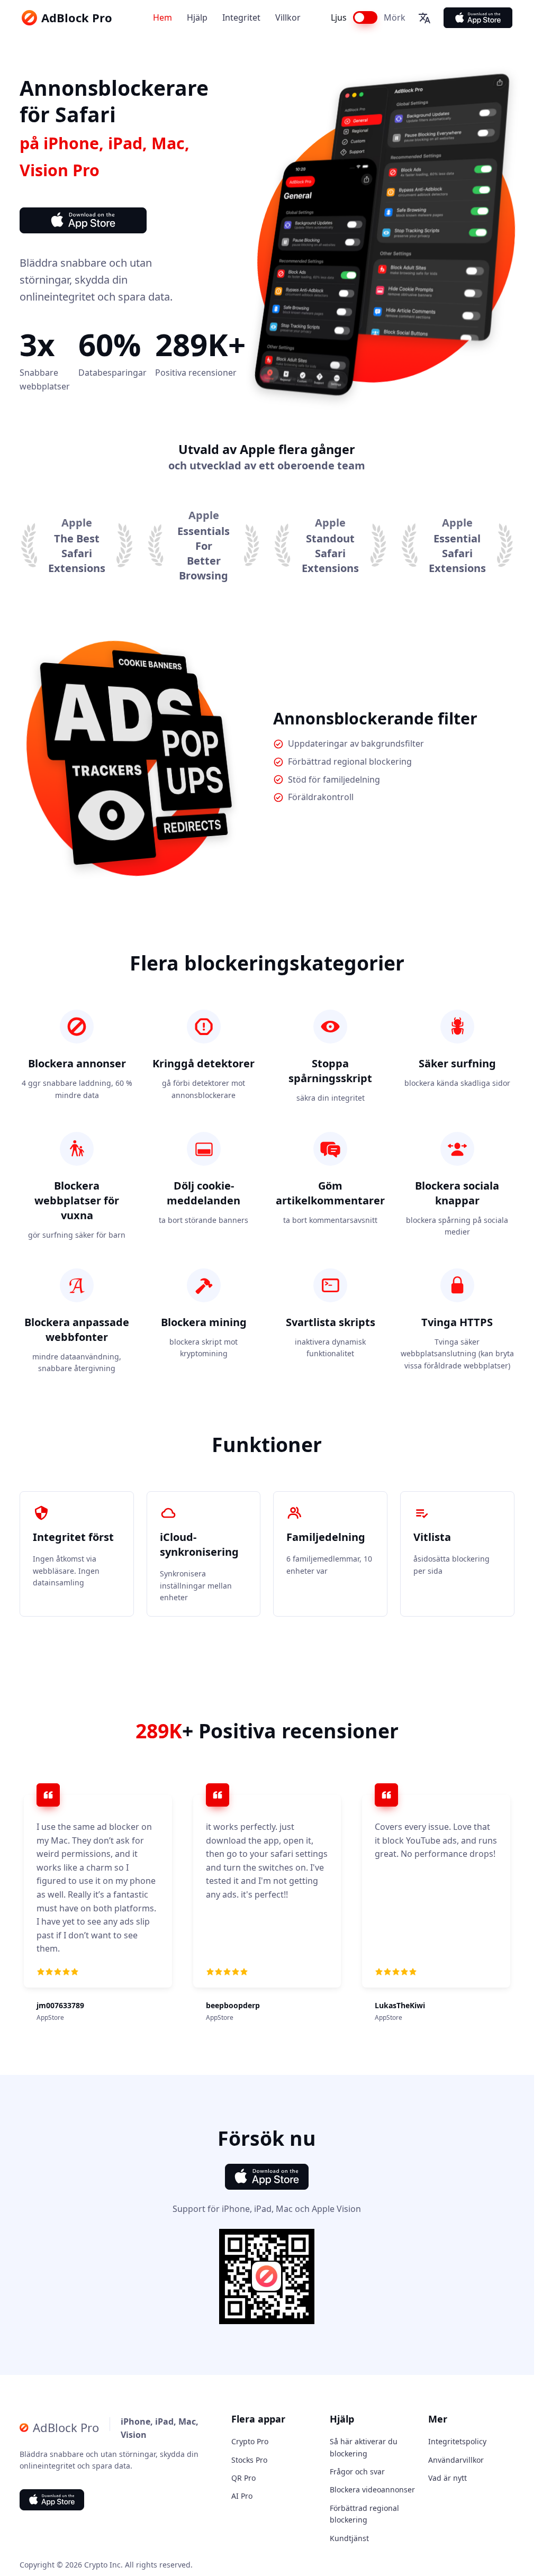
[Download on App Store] (478, 18)
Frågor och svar (357, 2471)
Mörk (395, 17)
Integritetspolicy (457, 2441)
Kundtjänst (349, 2538)
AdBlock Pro (77, 17)
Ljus (339, 17)
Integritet (241, 17)
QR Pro (243, 2478)
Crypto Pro (250, 2441)
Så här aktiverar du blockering (364, 2447)
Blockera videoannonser (372, 2489)
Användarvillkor (456, 2460)
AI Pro (242, 2496)
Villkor (288, 17)
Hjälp (197, 17)
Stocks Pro (249, 2460)
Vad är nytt (448, 2478)
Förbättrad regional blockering (364, 2514)
